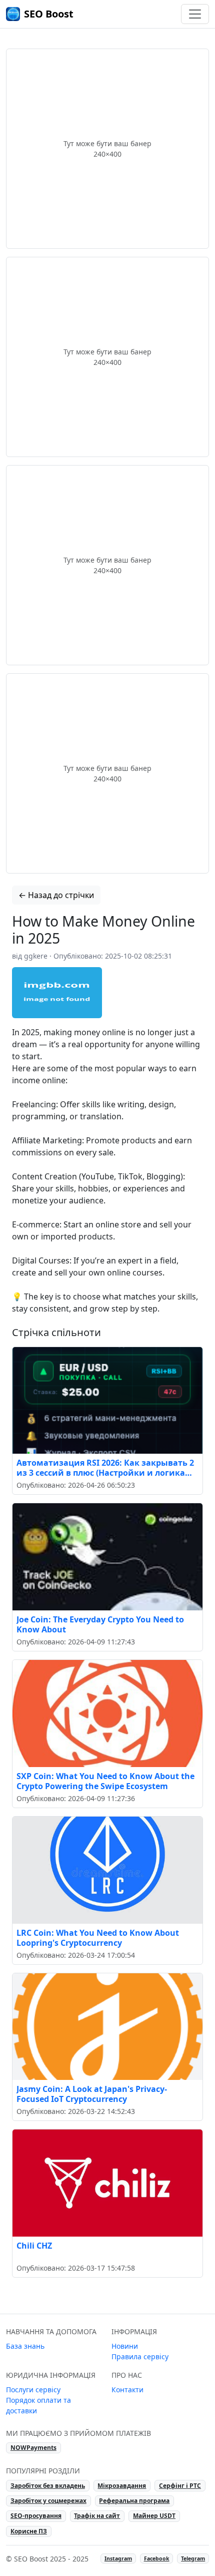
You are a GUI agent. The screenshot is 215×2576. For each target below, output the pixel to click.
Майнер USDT (154, 2516)
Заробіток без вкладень (48, 2486)
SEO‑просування (36, 2516)
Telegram (193, 2558)
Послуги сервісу (33, 2390)
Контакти (127, 2390)
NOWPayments (33, 2448)
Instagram (118, 2558)
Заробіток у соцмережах (48, 2501)
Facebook (157, 2558)
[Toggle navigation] (195, 14)
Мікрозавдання (122, 2486)
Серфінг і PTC (180, 2486)
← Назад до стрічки (56, 895)
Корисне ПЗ (29, 2531)
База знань (25, 2346)
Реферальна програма (134, 2501)
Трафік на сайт (97, 2516)
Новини (125, 2346)
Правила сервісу (140, 2356)
